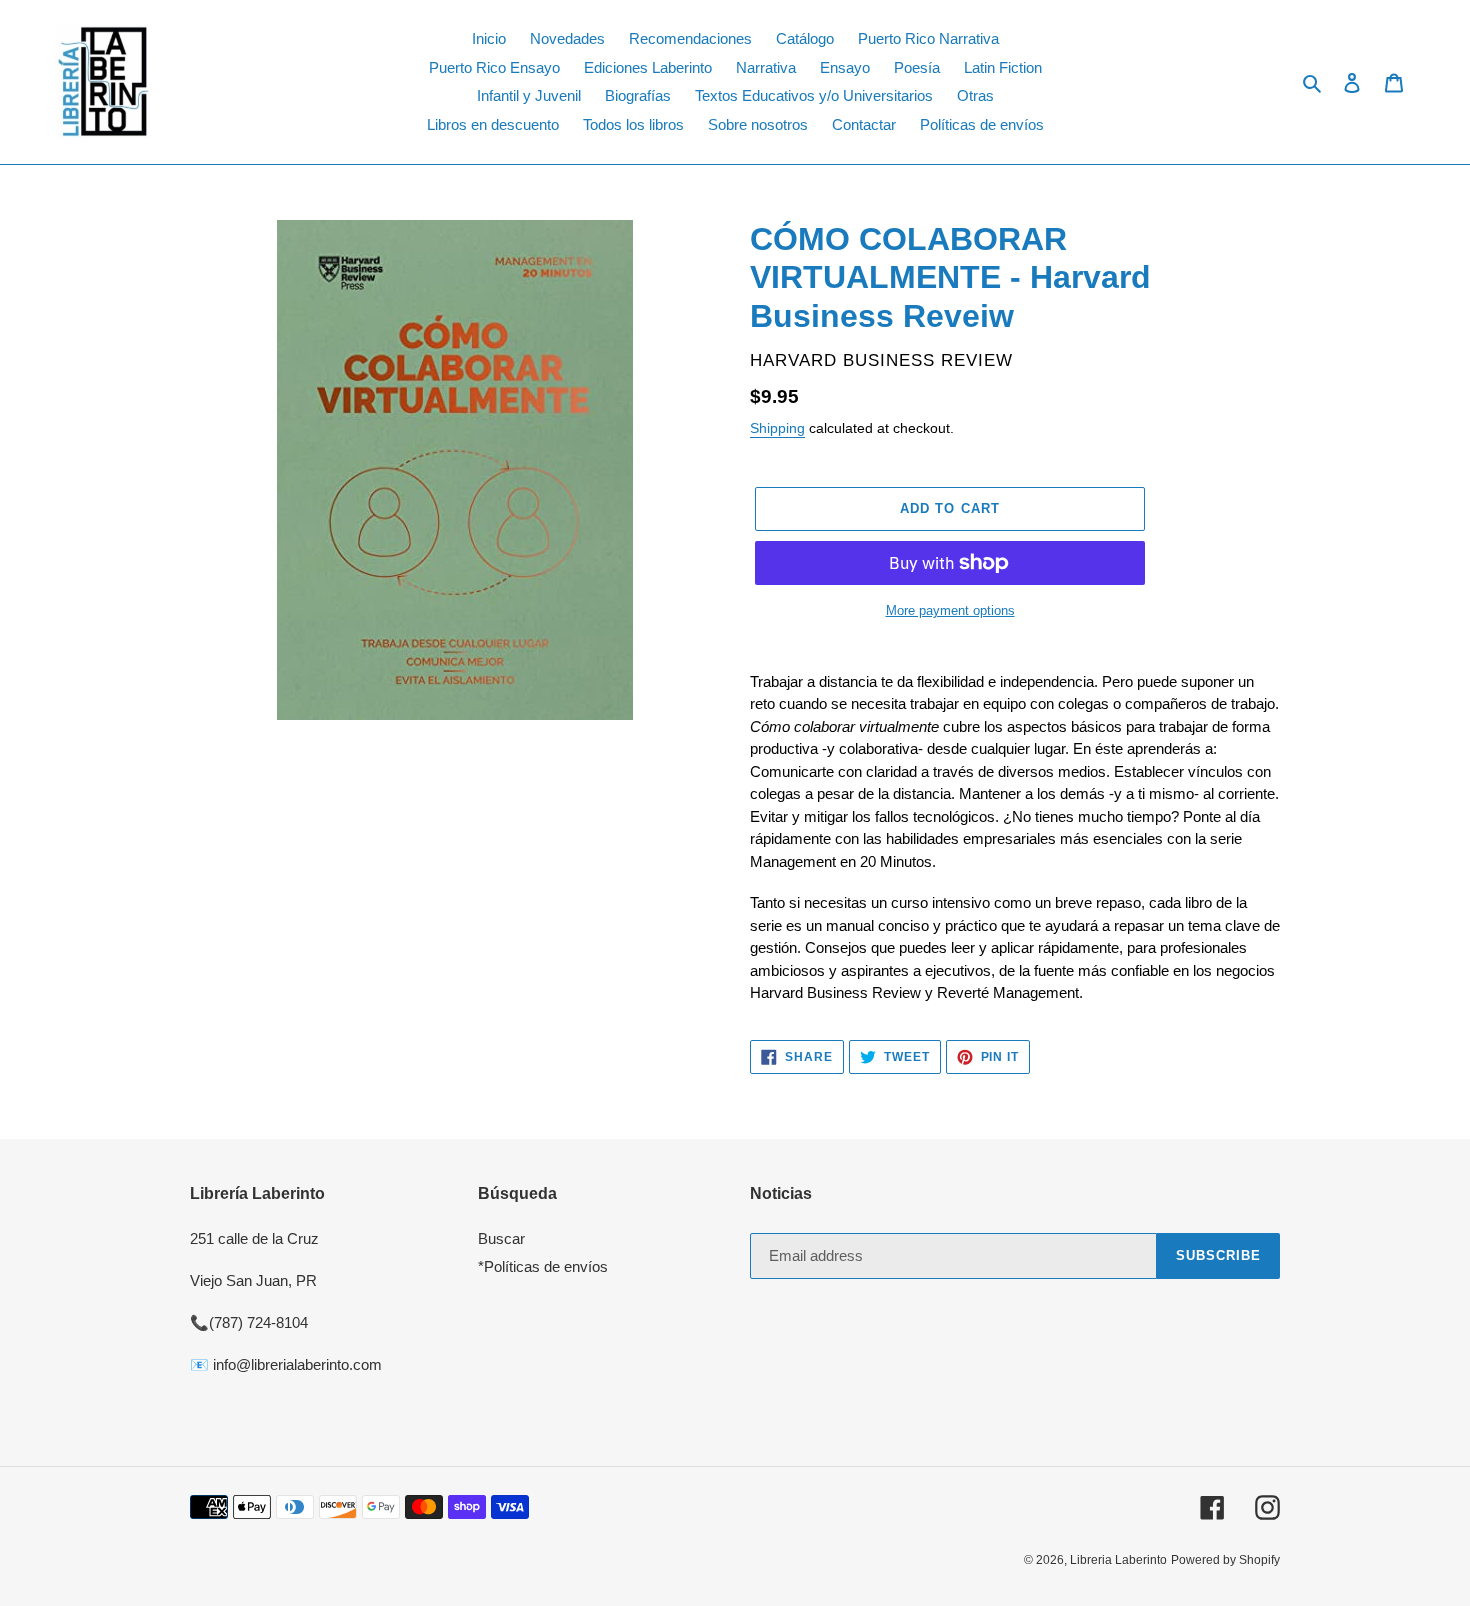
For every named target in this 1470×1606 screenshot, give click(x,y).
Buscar (501, 1238)
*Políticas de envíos (543, 1266)
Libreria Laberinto (1118, 1560)
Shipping (777, 428)
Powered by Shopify (1225, 1560)
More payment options (950, 610)
